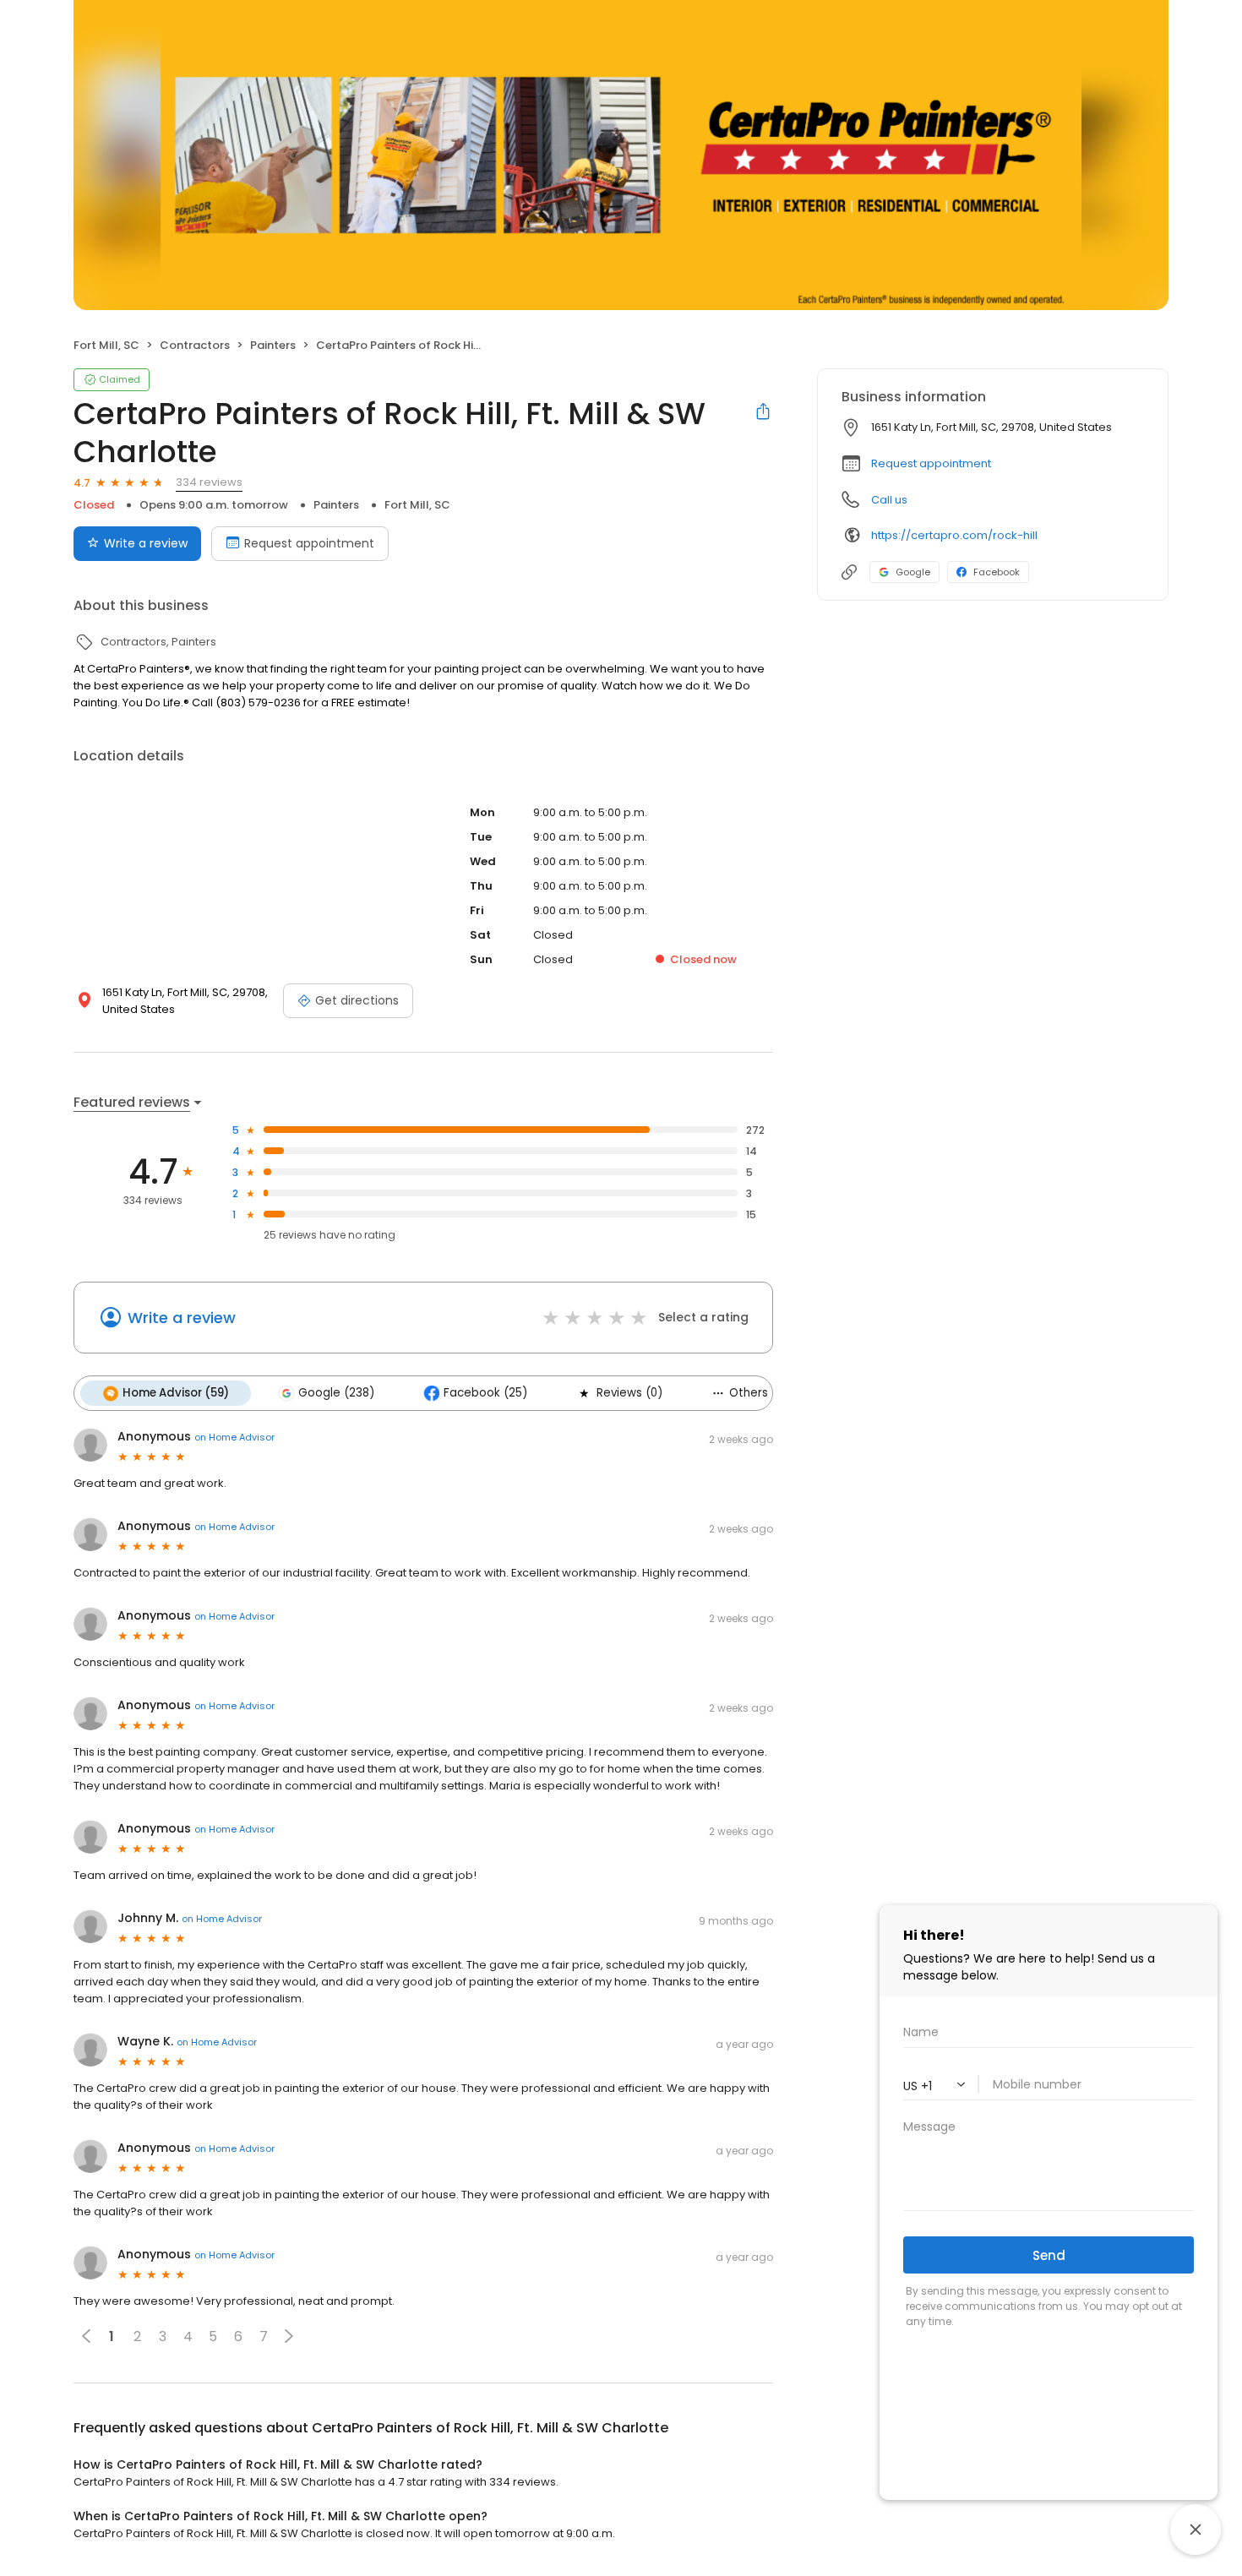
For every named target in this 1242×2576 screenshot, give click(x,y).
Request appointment (309, 543)
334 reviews (209, 482)
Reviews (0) (629, 1393)
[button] (289, 2336)
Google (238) (336, 1393)
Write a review (146, 543)
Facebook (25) (485, 1393)
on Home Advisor (234, 1437)
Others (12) (760, 1393)
